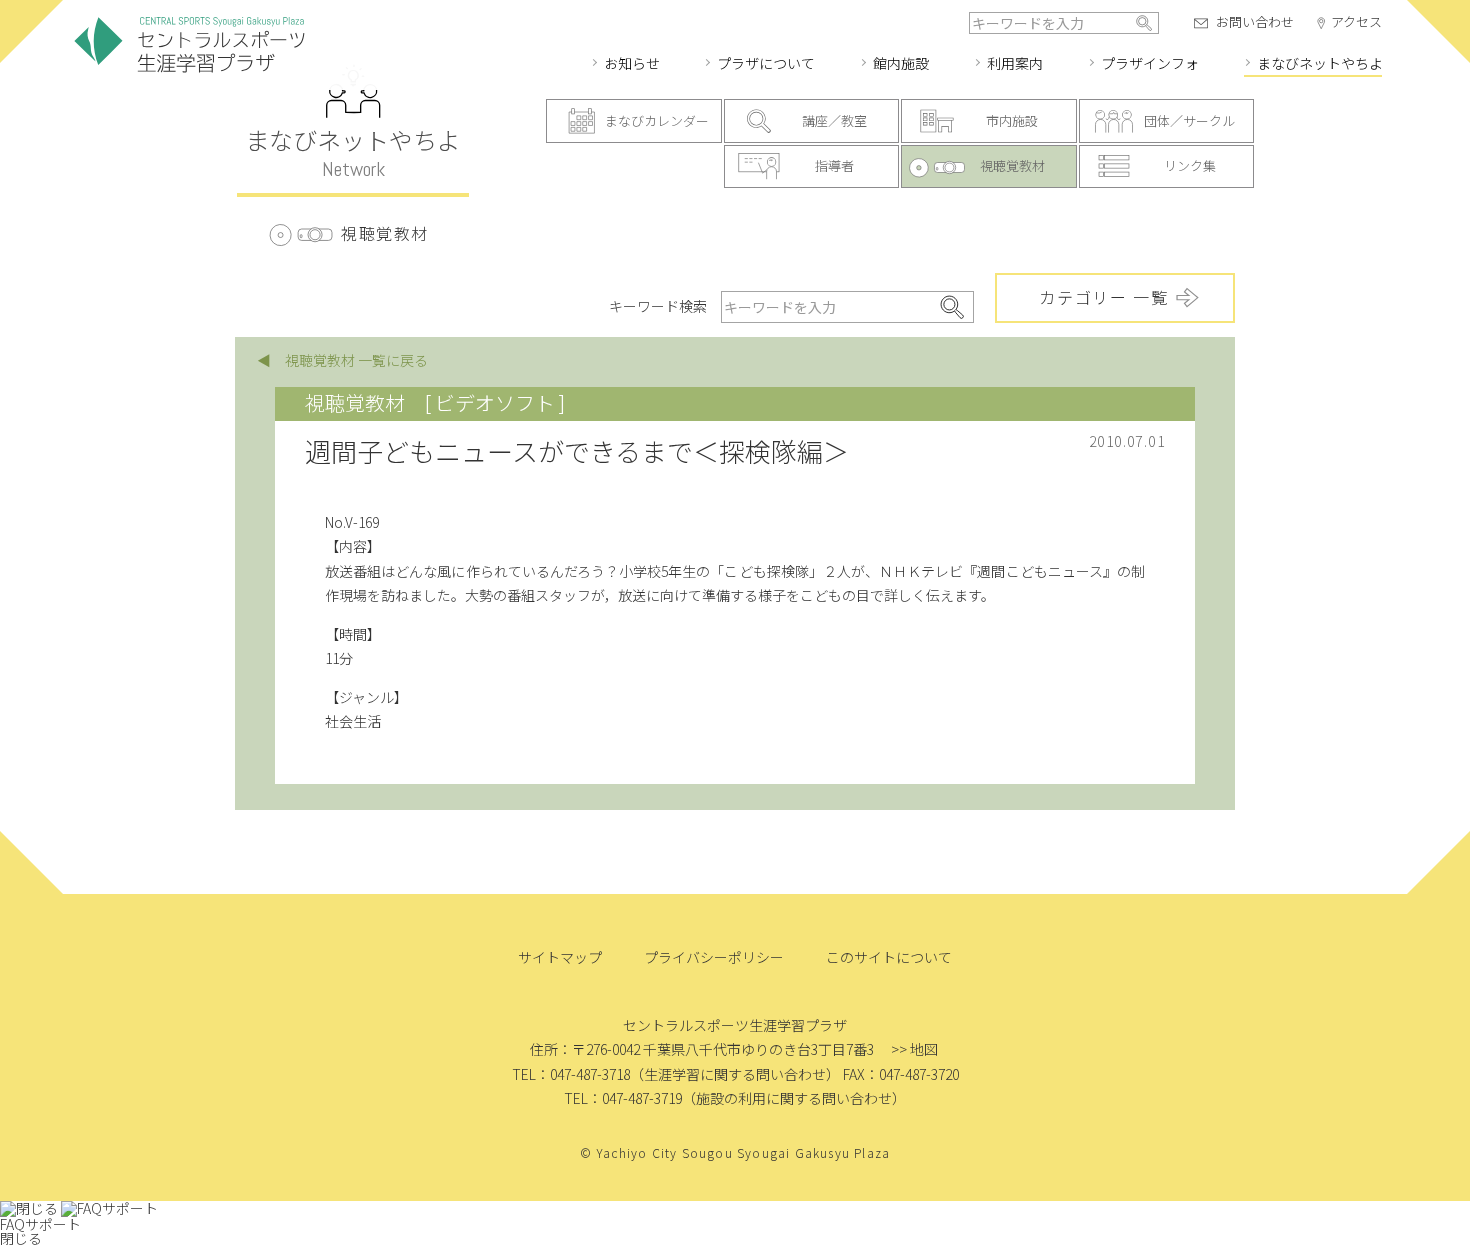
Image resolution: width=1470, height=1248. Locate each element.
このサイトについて (889, 957)
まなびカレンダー (657, 120)
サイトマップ (560, 957)
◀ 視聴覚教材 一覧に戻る (342, 360)
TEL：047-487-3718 (571, 1074)
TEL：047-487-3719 (623, 1098)
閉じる (21, 1238)
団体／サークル (1189, 120)
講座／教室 (834, 120)
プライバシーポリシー (714, 957)
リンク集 (1190, 165)
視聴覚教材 (1012, 165)
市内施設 (1012, 120)
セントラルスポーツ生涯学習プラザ (190, 45)
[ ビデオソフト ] (495, 402)
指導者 (834, 165)
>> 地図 (914, 1049)
